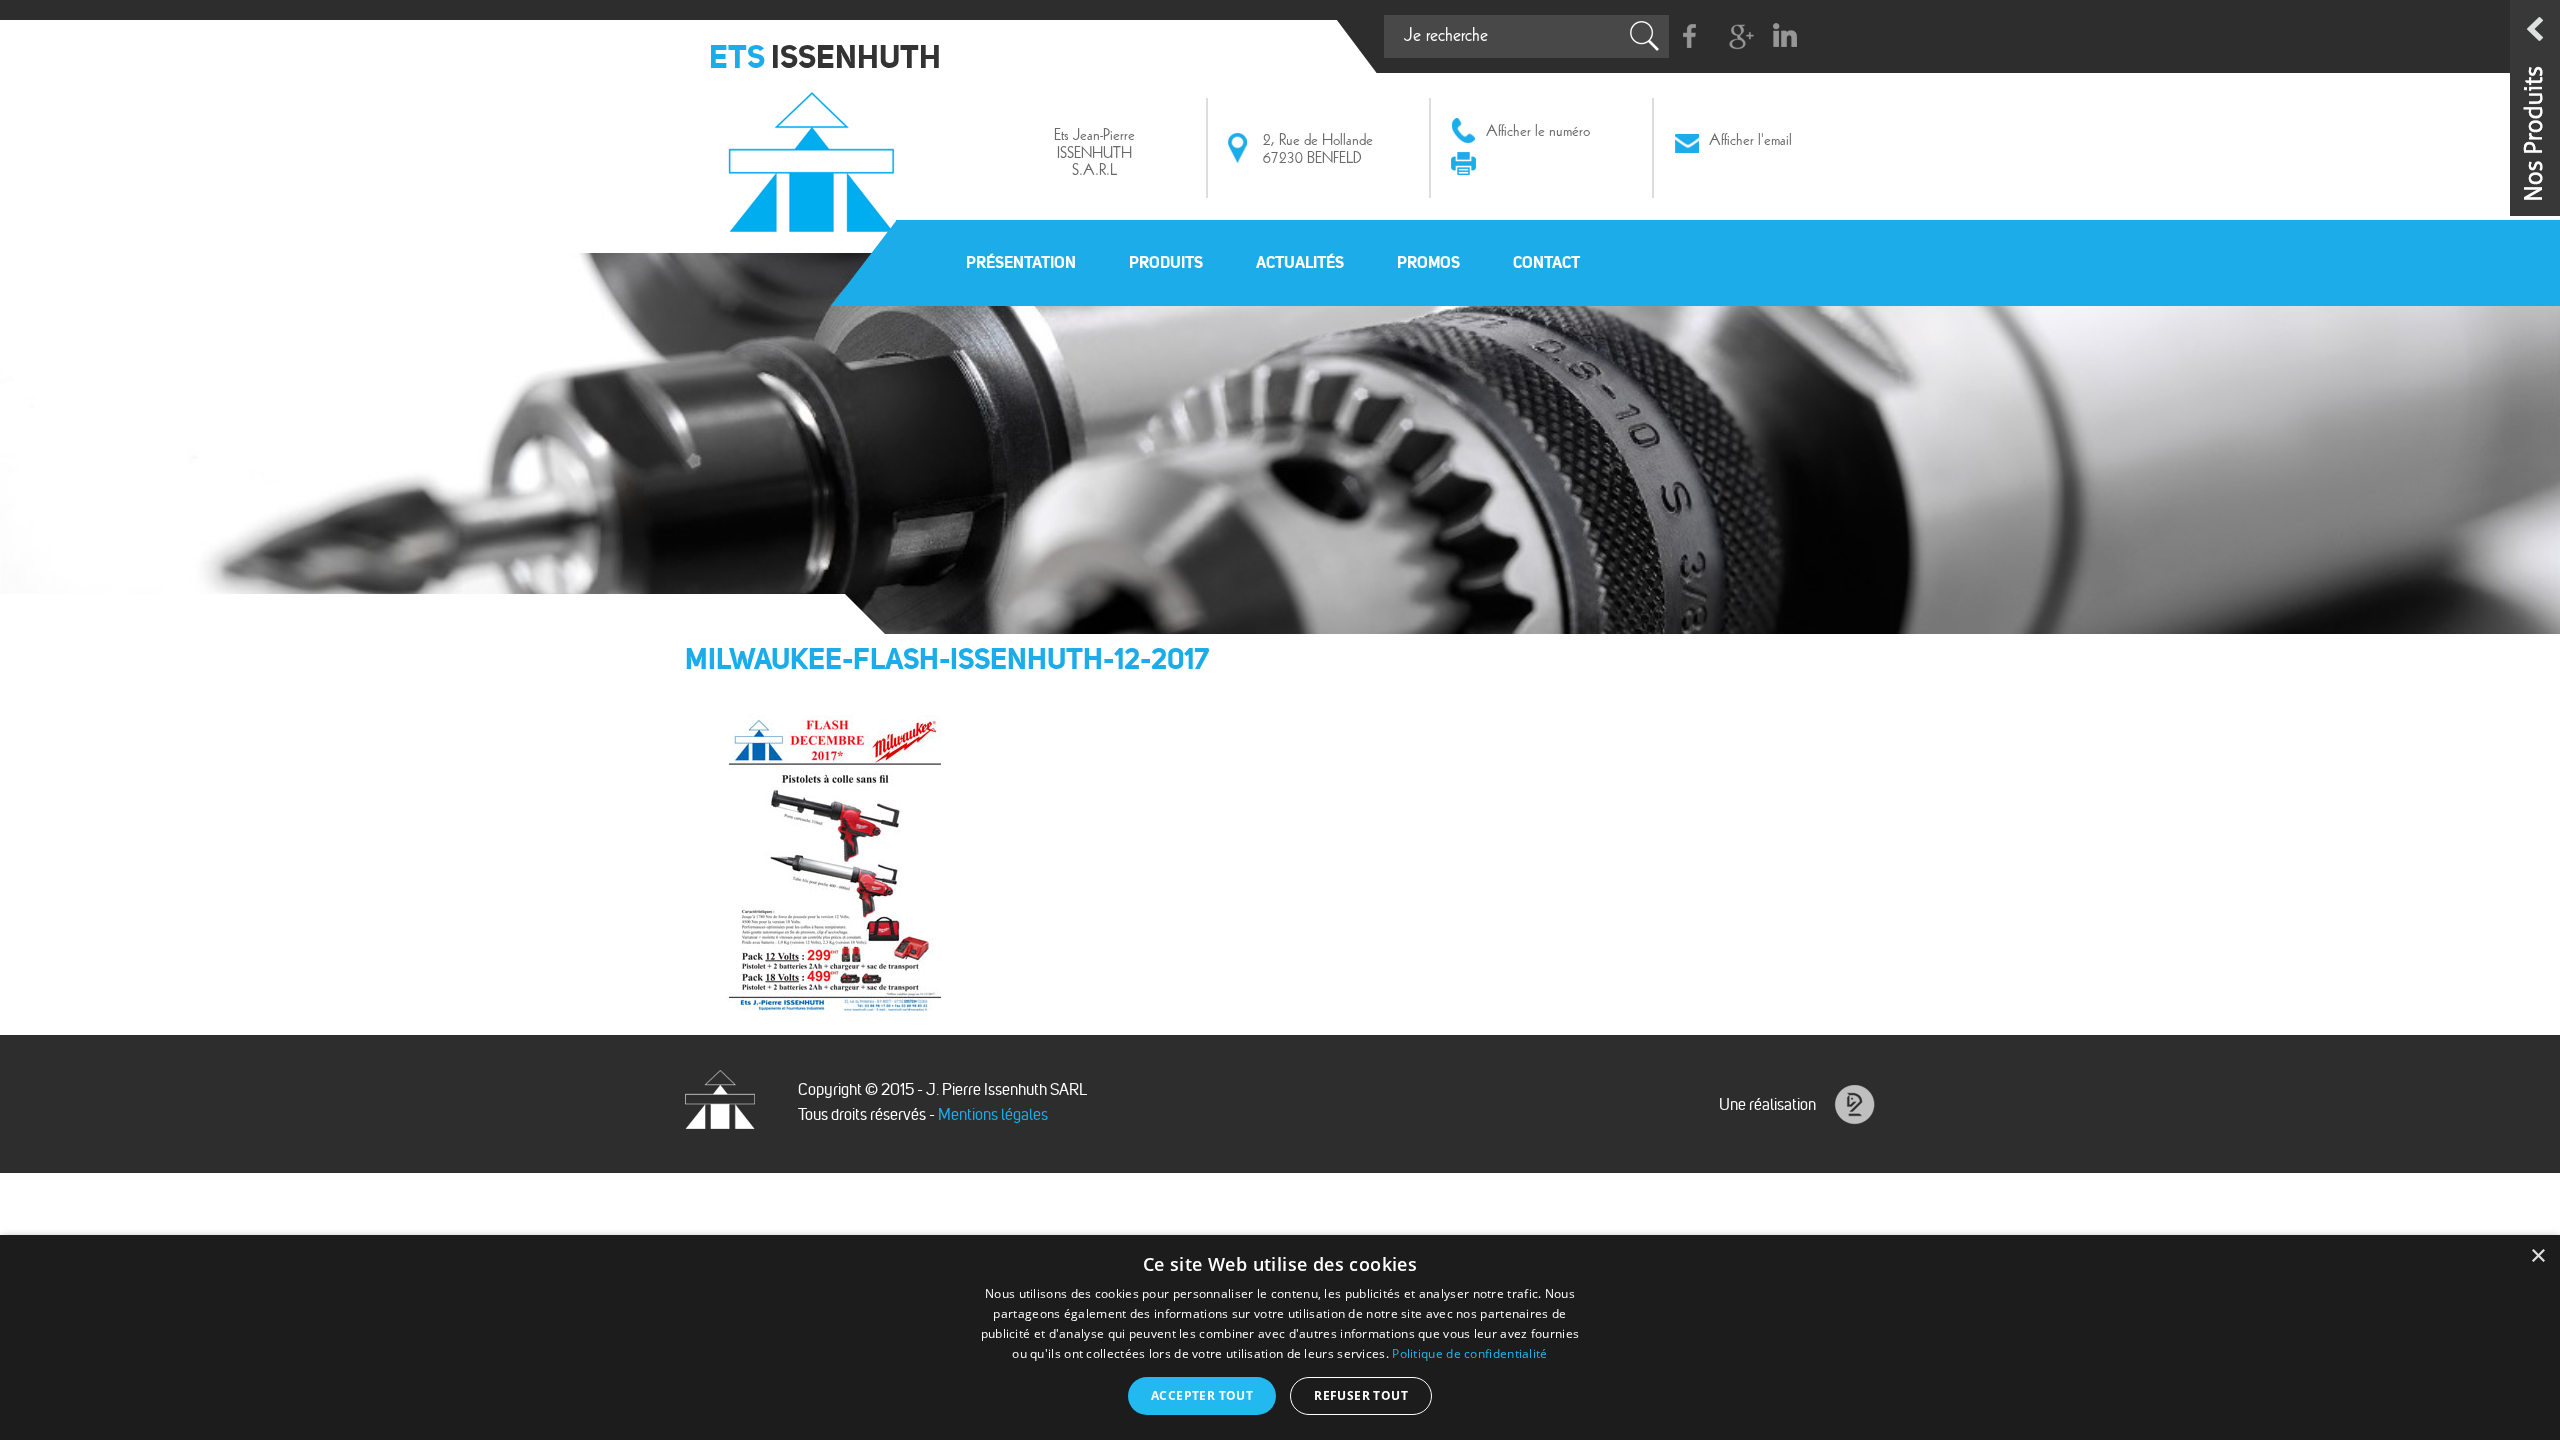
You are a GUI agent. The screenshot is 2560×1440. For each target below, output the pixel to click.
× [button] (2537, 1256)
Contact (1546, 262)
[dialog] (1280, 1337)
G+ (1737, 36)
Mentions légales (993, 1114)
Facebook (1690, 36)
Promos (1428, 262)
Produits (1166, 262)
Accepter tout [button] (1202, 1395)
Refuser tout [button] (1361, 1395)
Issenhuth (816, 153)
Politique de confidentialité (1469, 1353)
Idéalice (1854, 1105)
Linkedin (1784, 36)
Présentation (1021, 262)
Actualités (1300, 262)
